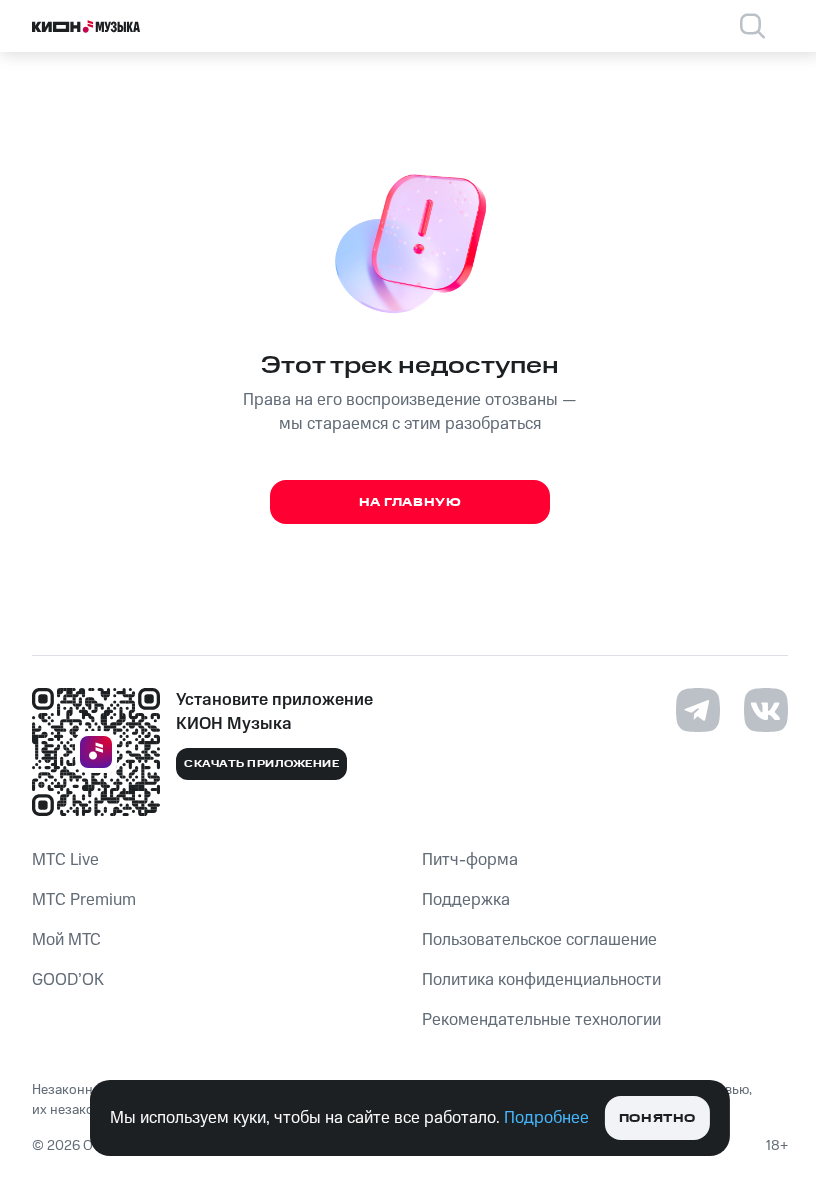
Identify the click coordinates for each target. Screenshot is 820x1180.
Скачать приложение (261, 764)
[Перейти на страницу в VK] (766, 710)
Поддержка (466, 900)
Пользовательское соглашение (539, 940)
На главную (410, 502)
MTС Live (65, 860)
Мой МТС (66, 940)
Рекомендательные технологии (541, 1020)
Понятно (657, 1118)
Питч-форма (470, 860)
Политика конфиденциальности (541, 980)
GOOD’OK (68, 980)
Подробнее (546, 1118)
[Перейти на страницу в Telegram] (698, 710)
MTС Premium (84, 900)
